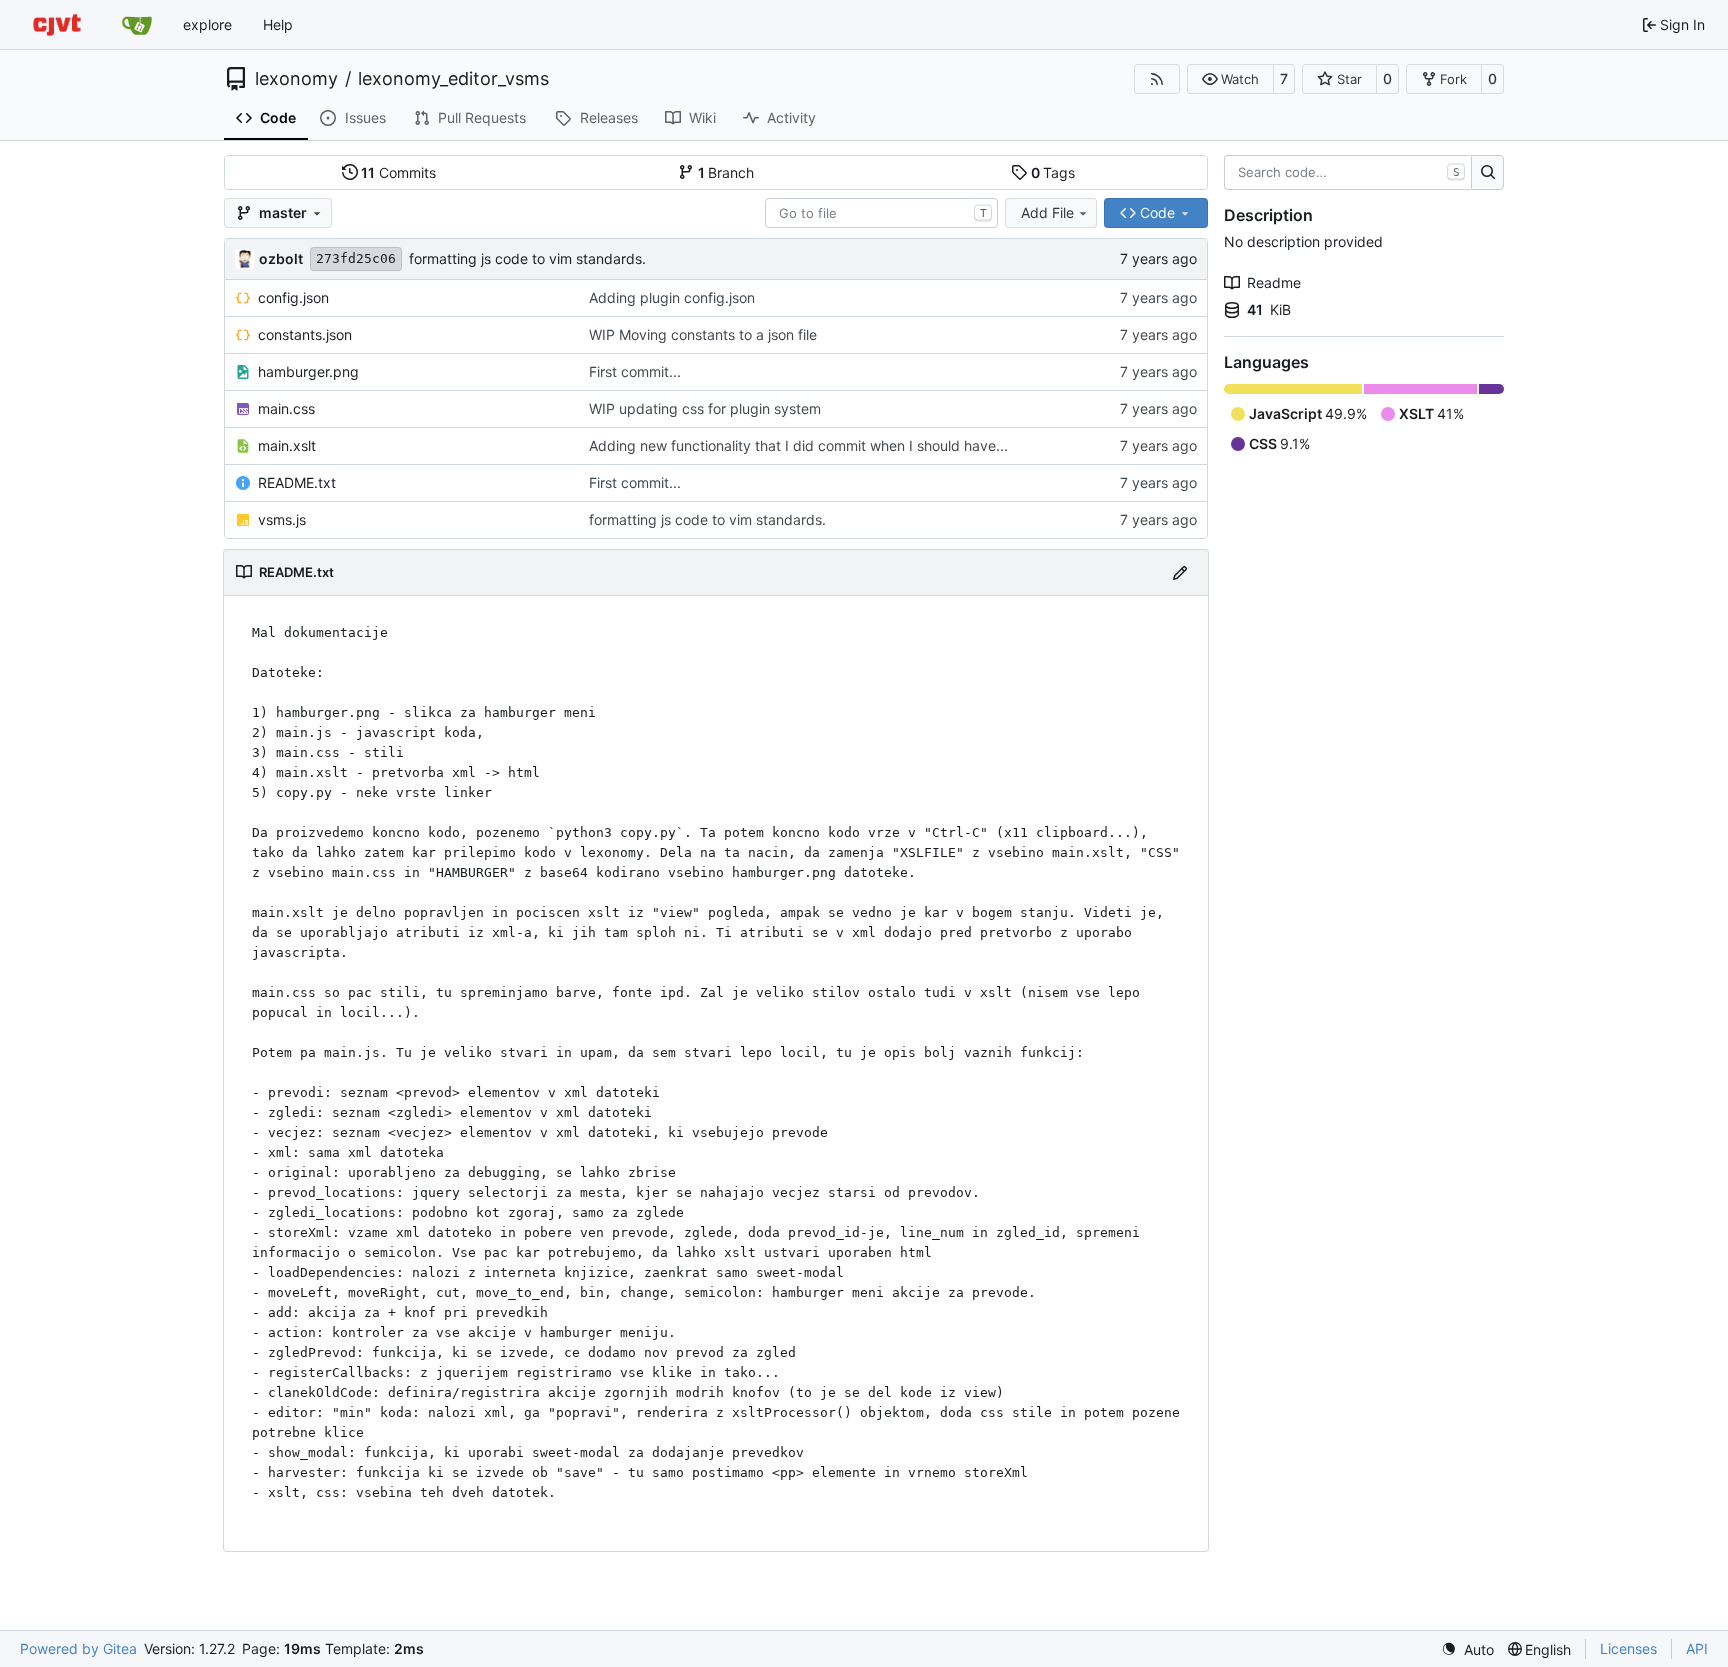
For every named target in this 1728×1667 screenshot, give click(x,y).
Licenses (1628, 1648)
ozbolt (281, 258)
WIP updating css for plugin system (705, 408)
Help (278, 24)
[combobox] (881, 213)
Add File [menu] (1047, 212)
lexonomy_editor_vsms (453, 79)
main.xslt (287, 445)
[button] (1230, 79)
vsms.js (282, 519)
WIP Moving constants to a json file (703, 334)
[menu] (1467, 1649)
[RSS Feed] (1157, 79)
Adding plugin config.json (672, 297)
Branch (726, 172)
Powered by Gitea (78, 1648)
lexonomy (296, 79)
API (1697, 1648)
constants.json (305, 334)
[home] (57, 24)
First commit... (635, 371)
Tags (1053, 172)
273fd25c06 (356, 258)
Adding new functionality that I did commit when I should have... (798, 445)
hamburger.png (308, 371)
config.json (293, 297)
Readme (1274, 282)
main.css (286, 408)
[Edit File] (1180, 572)
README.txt (297, 482)
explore (207, 24)
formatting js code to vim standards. (527, 258)
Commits (398, 172)
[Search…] (1487, 173)
